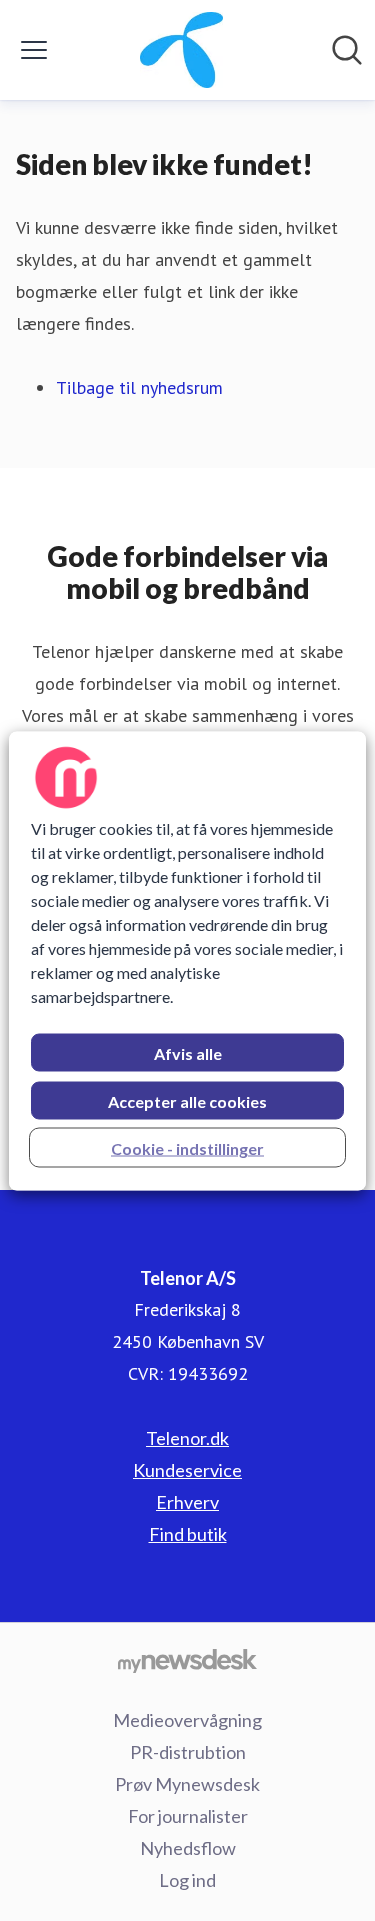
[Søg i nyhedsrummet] (347, 50)
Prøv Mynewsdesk (187, 1784)
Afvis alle (188, 1052)
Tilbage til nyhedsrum (139, 387)
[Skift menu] (34, 50)
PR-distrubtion (188, 1752)
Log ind (187, 1880)
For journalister (188, 1816)
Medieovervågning (187, 1720)
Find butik (188, 1534)
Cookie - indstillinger (187, 1147)
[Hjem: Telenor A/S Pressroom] (181, 50)
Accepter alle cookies (187, 1100)
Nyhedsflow (188, 1848)
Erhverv (187, 1502)
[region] (187, 960)
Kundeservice (187, 1470)
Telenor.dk (187, 1438)
